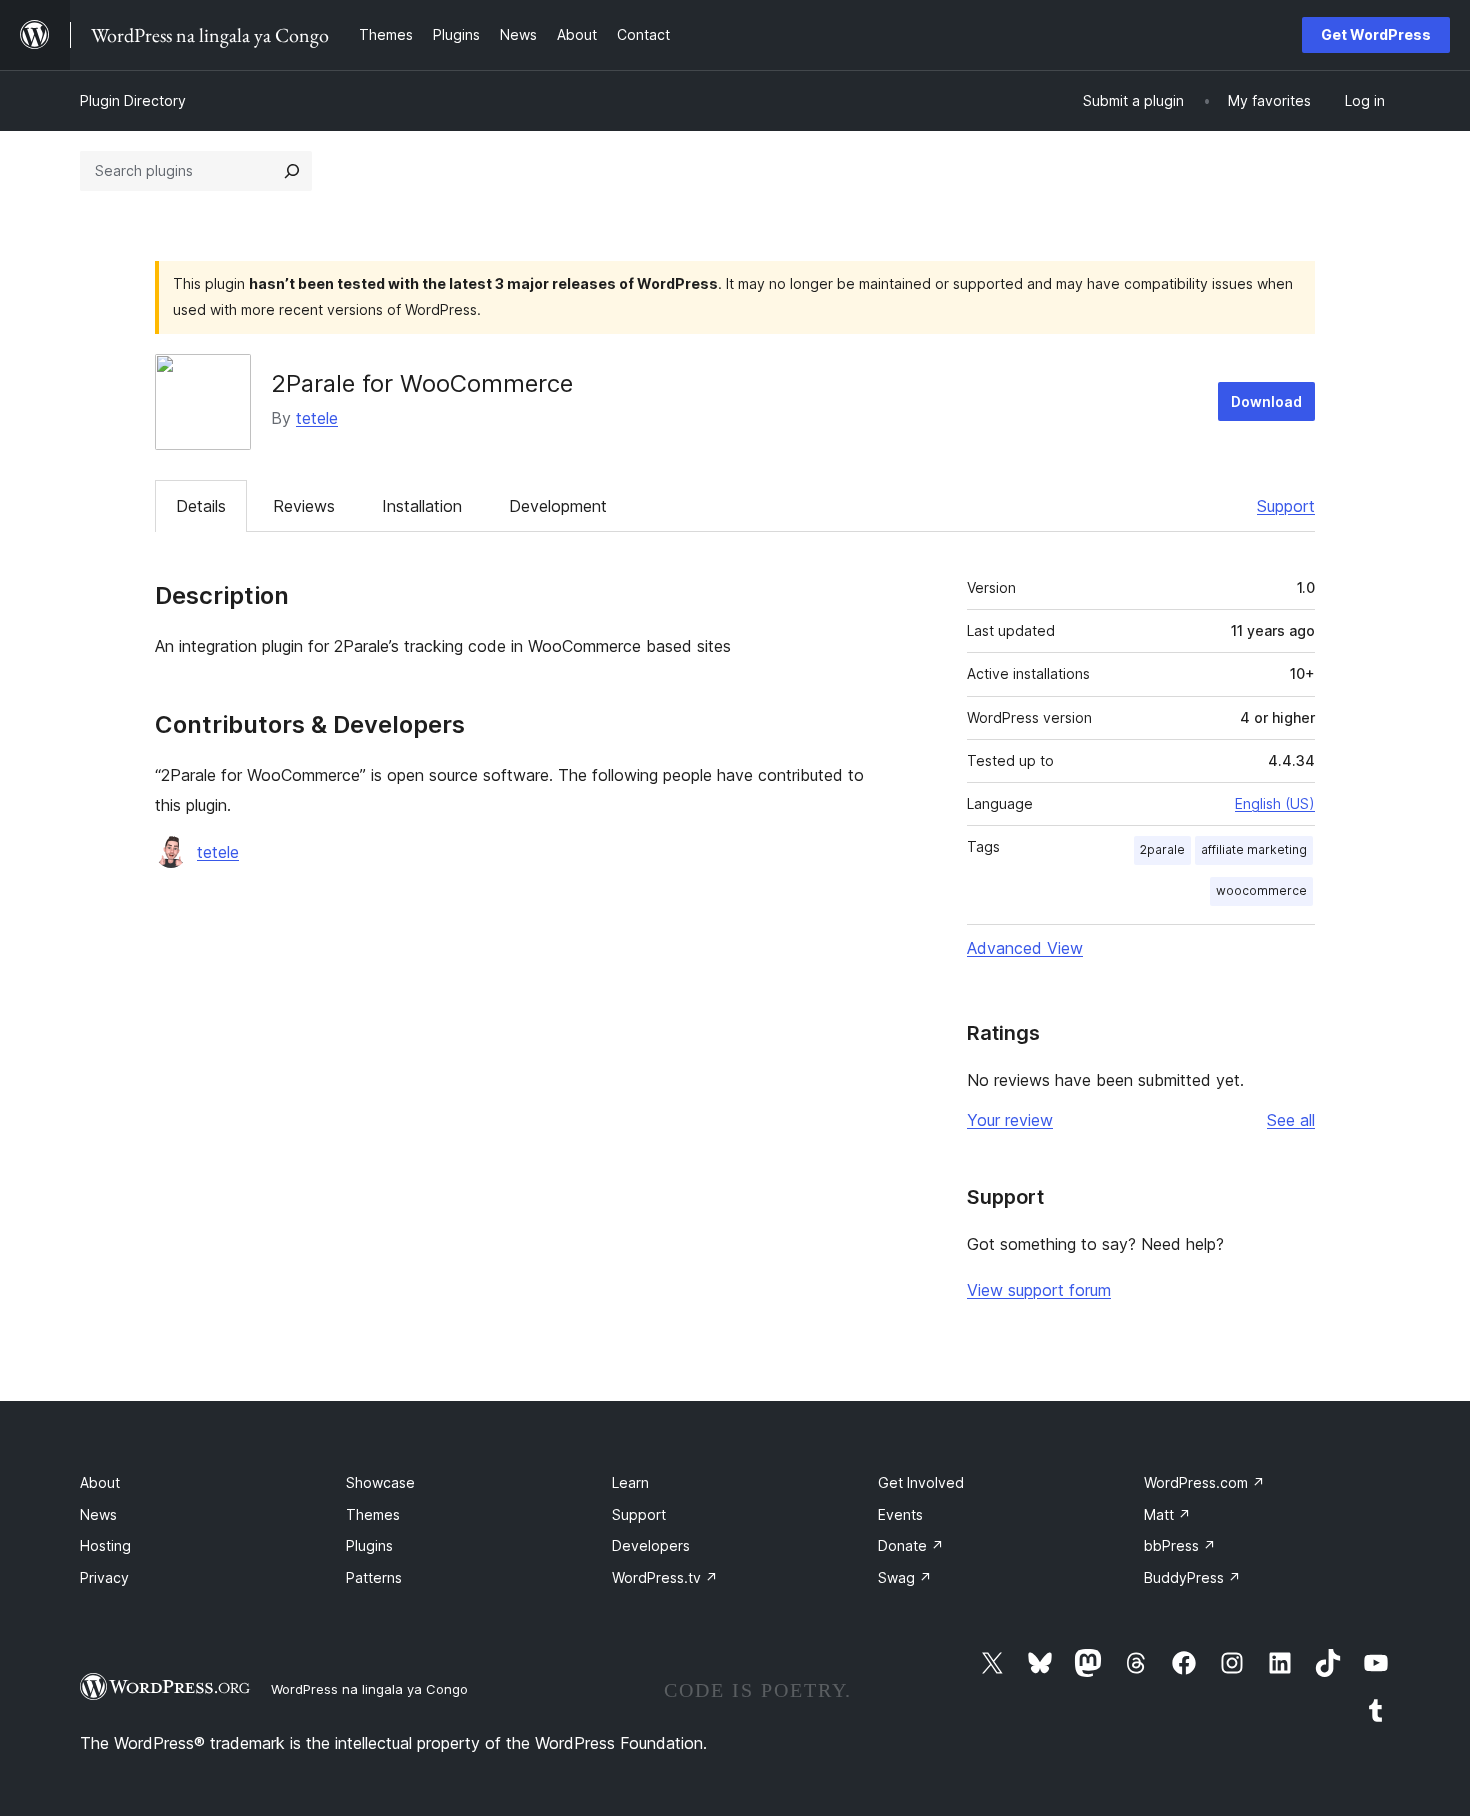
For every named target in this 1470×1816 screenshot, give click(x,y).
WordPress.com (1204, 1482)
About (100, 1482)
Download (1266, 401)
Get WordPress (1376, 34)
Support (1286, 506)
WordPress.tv (665, 1577)
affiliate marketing (1254, 849)
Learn (630, 1482)
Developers (651, 1545)
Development (558, 506)
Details (201, 506)
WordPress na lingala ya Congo (369, 1689)
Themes (373, 1514)
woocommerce (1261, 890)
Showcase (380, 1482)
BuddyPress (1192, 1577)
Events (900, 1514)
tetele (317, 418)
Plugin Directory (133, 100)
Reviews (304, 506)
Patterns (374, 1577)
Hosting (105, 1545)
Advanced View (1025, 948)
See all (1291, 1120)
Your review (1010, 1120)
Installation (422, 506)
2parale (1162, 849)
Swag (905, 1577)
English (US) (1275, 803)
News (98, 1514)
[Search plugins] (292, 171)
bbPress (1180, 1545)
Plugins (369, 1545)
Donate (911, 1545)
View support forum (1039, 1290)
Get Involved (921, 1482)
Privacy (104, 1577)
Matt (1167, 1514)
